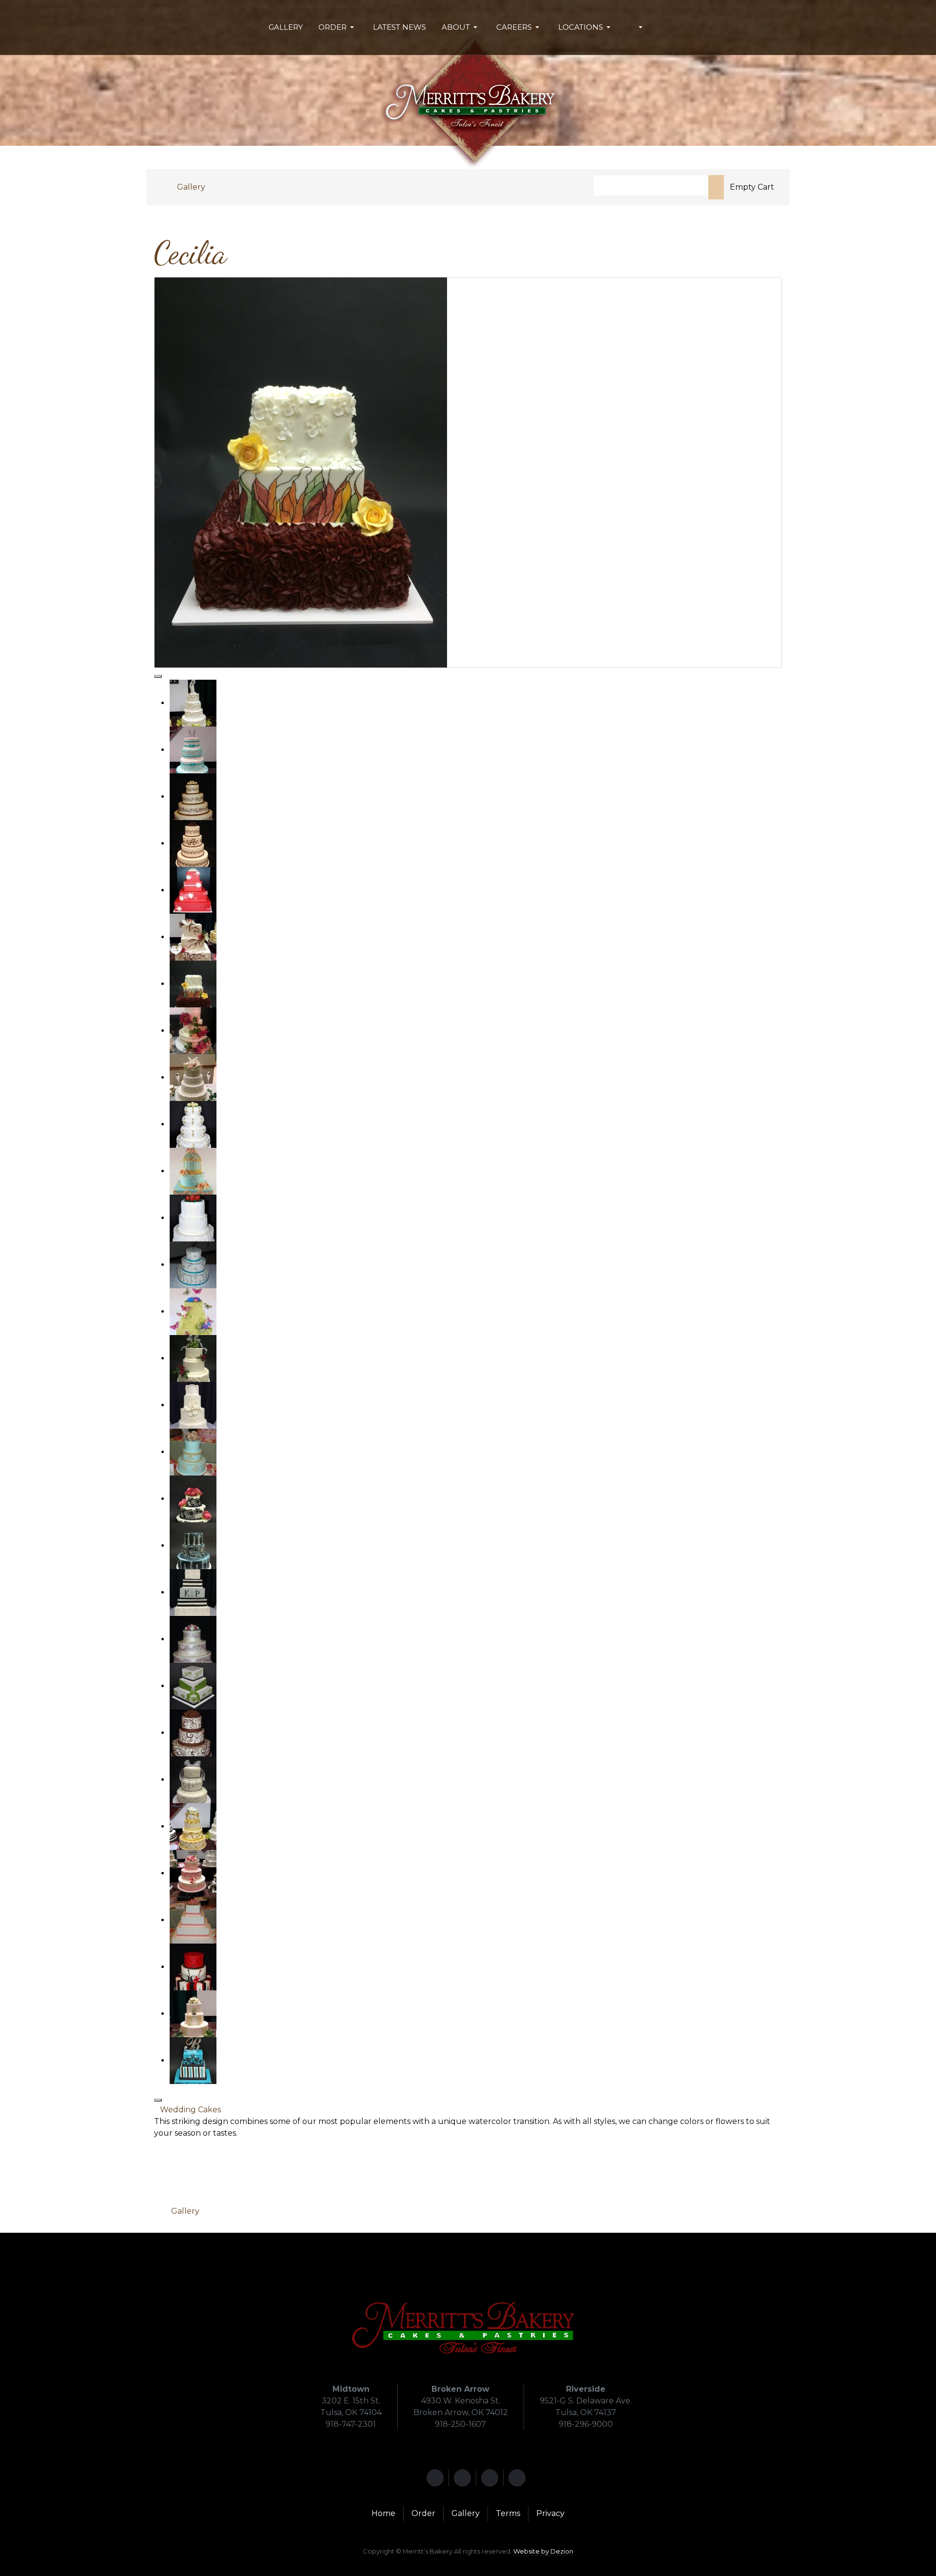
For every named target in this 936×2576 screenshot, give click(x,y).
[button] (338, 27)
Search (716, 187)
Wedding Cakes (190, 2110)
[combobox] (651, 186)
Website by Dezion (543, 2551)
